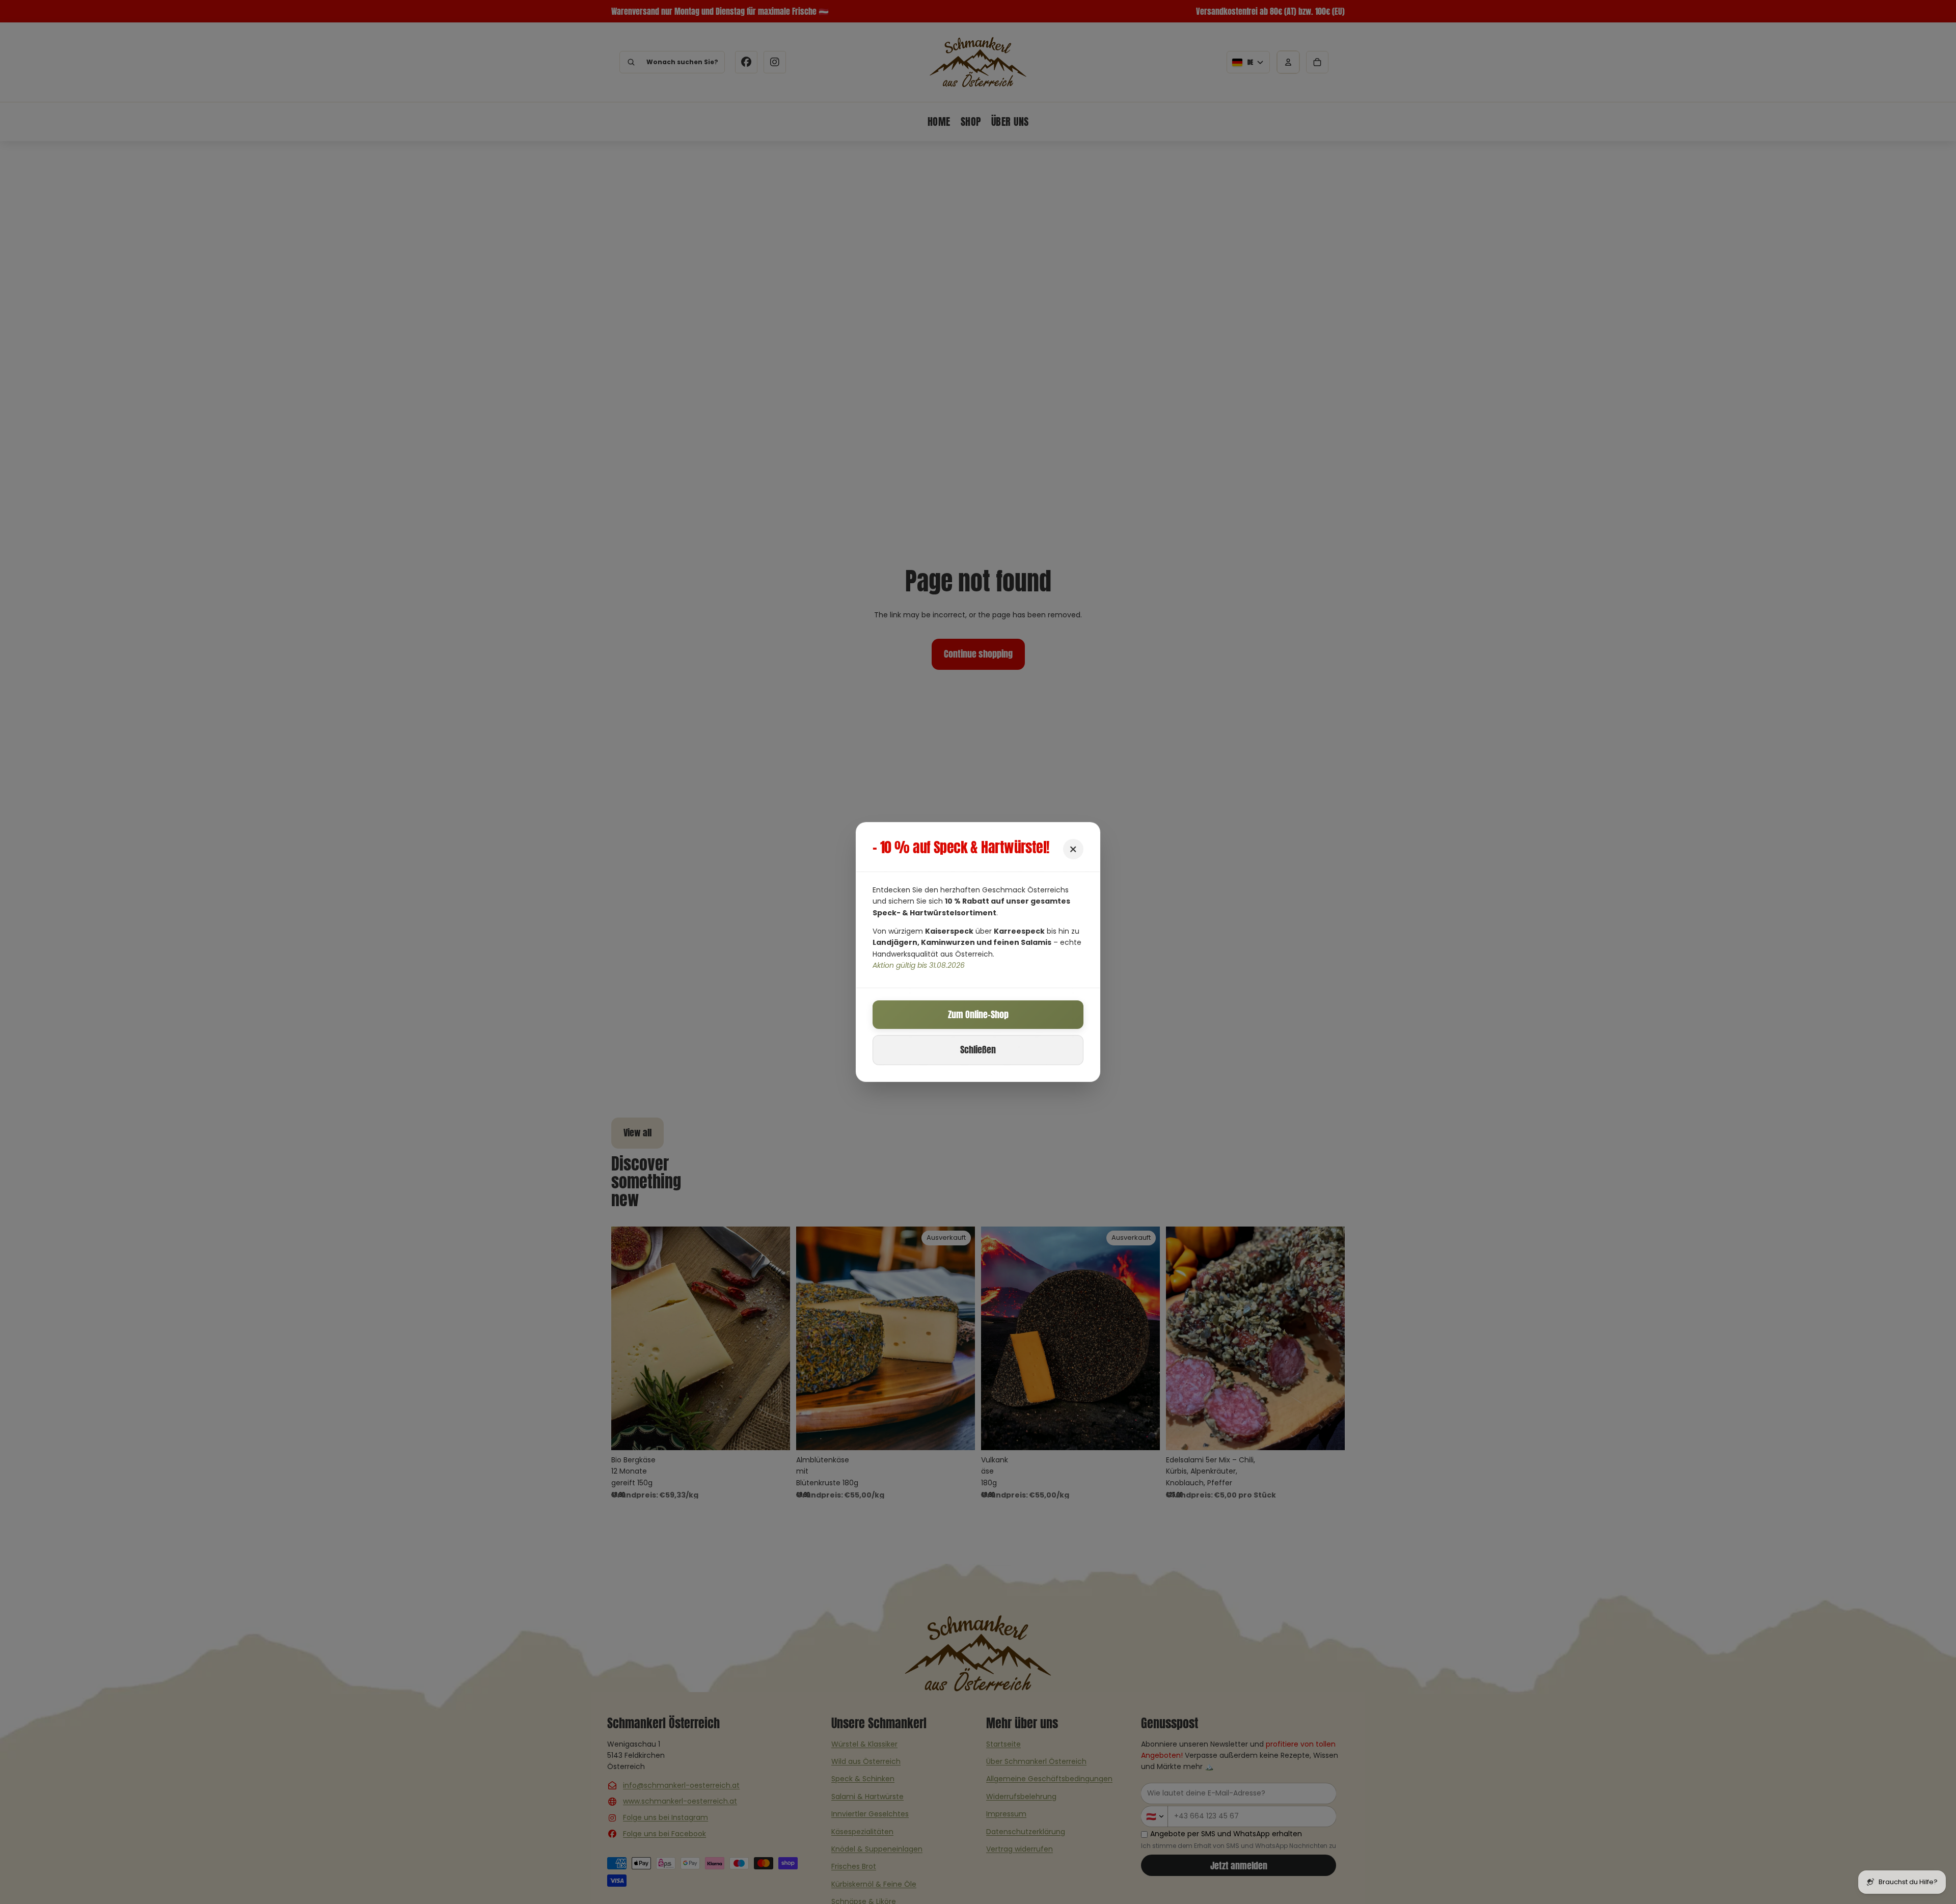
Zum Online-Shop (978, 1014)
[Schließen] (1073, 849)
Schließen (978, 1050)
